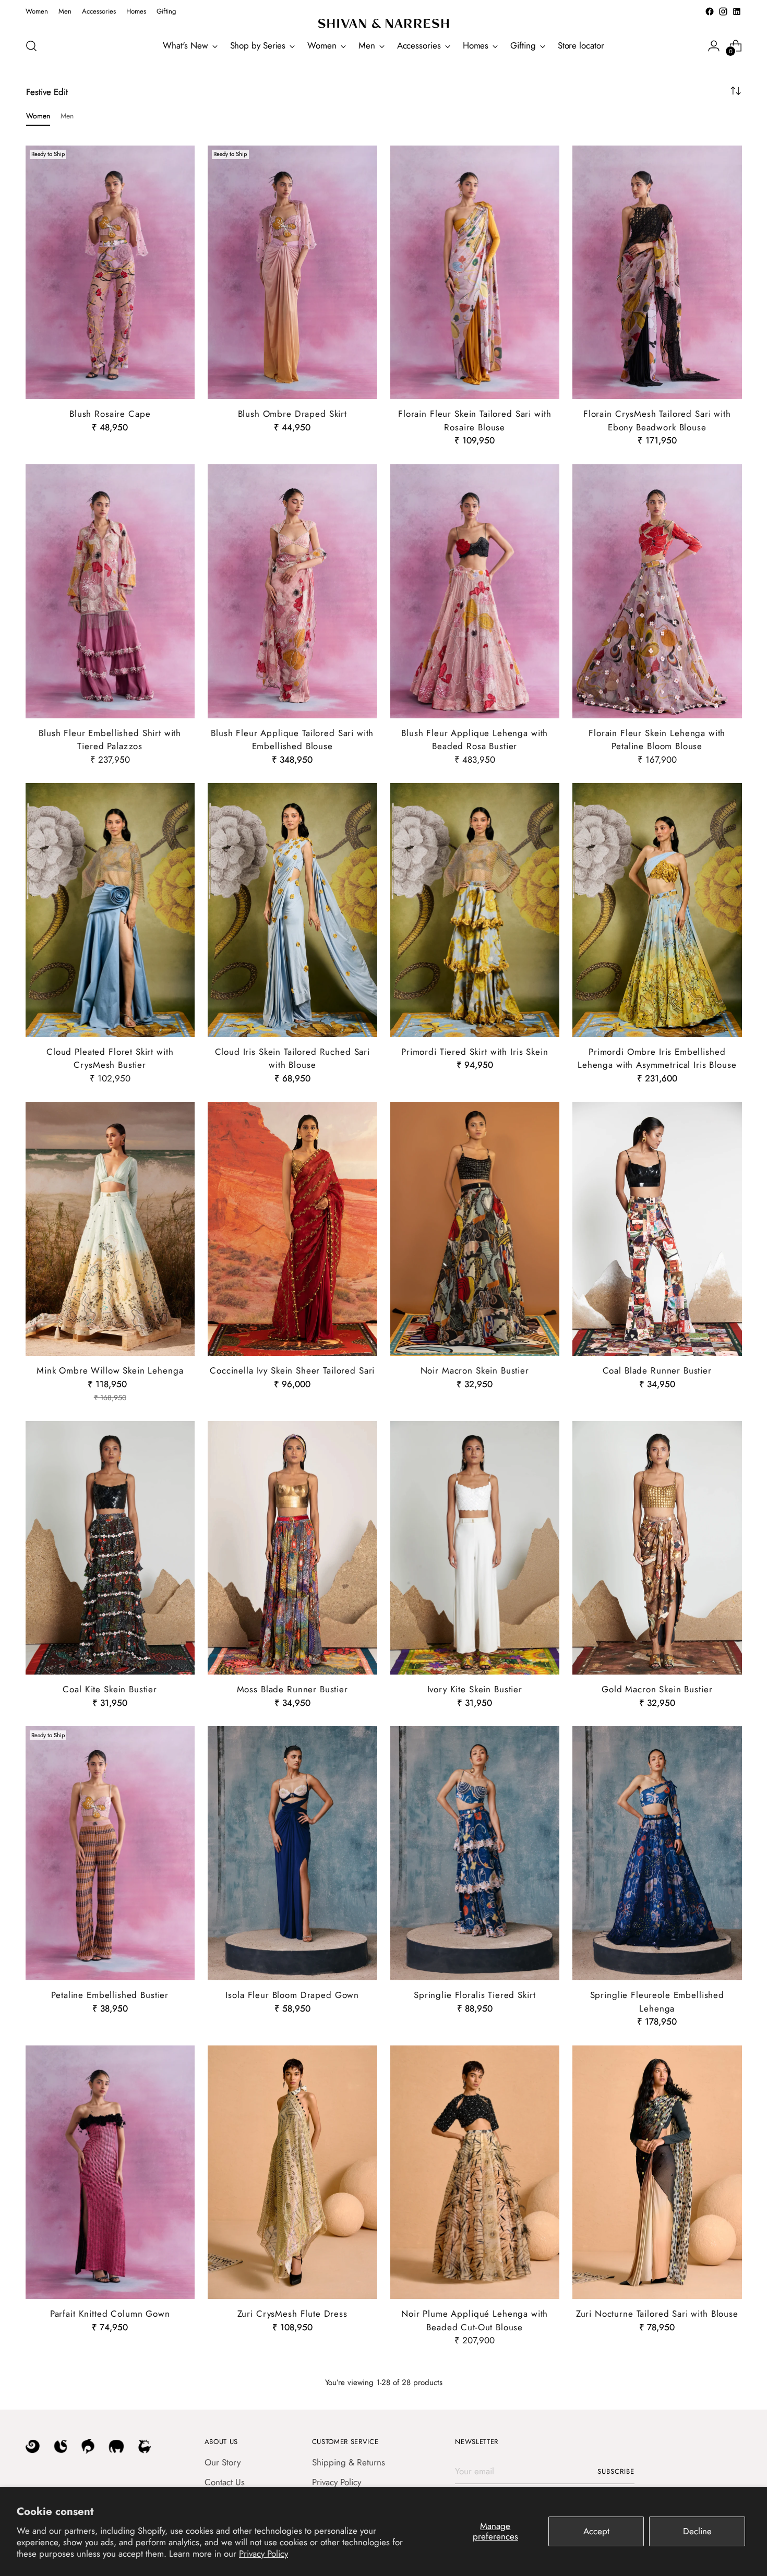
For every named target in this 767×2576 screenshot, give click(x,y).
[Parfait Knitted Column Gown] (110, 2172)
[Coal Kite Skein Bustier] (110, 1548)
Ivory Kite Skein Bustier (475, 1689)
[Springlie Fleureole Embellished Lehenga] (657, 1853)
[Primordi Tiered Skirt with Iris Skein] (475, 910)
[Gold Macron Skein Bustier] (657, 1548)
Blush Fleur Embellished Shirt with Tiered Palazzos (110, 740)
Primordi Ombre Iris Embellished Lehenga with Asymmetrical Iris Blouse (657, 1058)
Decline (697, 2531)
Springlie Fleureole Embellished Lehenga (657, 2002)
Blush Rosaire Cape (110, 414)
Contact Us (225, 2482)
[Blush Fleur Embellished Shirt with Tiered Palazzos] (110, 591)
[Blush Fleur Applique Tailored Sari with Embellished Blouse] (292, 591)
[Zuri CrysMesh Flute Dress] (292, 2172)
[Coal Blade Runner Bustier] (657, 1229)
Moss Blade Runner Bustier (292, 1689)
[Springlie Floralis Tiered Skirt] (475, 1853)
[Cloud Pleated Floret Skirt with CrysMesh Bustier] (110, 910)
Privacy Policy (263, 2554)
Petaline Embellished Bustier (110, 1995)
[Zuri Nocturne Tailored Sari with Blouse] (657, 2172)
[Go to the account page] (714, 46)
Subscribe (616, 2471)
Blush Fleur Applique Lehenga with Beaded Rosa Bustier (475, 740)
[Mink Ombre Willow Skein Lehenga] (110, 1229)
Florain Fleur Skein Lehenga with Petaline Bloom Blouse (657, 740)
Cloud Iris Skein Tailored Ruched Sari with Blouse (292, 1058)
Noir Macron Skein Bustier (475, 1370)
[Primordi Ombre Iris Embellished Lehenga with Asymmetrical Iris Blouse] (657, 910)
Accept (596, 2531)
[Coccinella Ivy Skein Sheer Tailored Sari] (292, 1229)
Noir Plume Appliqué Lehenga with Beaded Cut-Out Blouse (475, 2320)
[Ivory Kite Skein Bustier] (475, 1548)
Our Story (223, 2462)
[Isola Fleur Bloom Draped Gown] (292, 1853)
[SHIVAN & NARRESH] (383, 23)
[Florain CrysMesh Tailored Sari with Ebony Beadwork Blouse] (657, 273)
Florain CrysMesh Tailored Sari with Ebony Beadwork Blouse (657, 420)
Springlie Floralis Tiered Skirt (475, 1995)
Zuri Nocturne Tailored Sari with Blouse (657, 2314)
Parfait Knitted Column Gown (110, 2314)
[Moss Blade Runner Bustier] (292, 1548)
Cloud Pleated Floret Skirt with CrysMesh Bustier (110, 1058)
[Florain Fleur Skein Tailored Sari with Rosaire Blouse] (475, 273)
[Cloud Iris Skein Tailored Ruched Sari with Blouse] (292, 910)
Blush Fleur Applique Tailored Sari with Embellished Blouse (292, 740)
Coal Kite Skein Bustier (110, 1689)
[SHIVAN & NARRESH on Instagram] (723, 11)
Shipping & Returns (349, 2462)
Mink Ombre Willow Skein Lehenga (110, 1370)
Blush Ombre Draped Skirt (292, 414)
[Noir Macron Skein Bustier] (475, 1229)
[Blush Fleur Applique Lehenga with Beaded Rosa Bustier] (475, 591)
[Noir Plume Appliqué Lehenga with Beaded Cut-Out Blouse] (475, 2172)
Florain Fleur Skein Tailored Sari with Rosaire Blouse (475, 420)
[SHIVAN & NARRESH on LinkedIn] (737, 11)
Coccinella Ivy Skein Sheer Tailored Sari (292, 1370)
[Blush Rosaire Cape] (110, 273)
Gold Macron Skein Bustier (657, 1689)
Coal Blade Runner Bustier (657, 1370)
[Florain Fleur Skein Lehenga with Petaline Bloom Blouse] (657, 591)
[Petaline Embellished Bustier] (110, 1853)
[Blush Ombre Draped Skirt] (292, 273)
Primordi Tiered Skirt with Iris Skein (475, 1052)
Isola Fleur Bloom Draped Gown (292, 1995)
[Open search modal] (31, 46)
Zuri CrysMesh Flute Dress (292, 2314)
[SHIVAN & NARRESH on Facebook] (710, 11)
